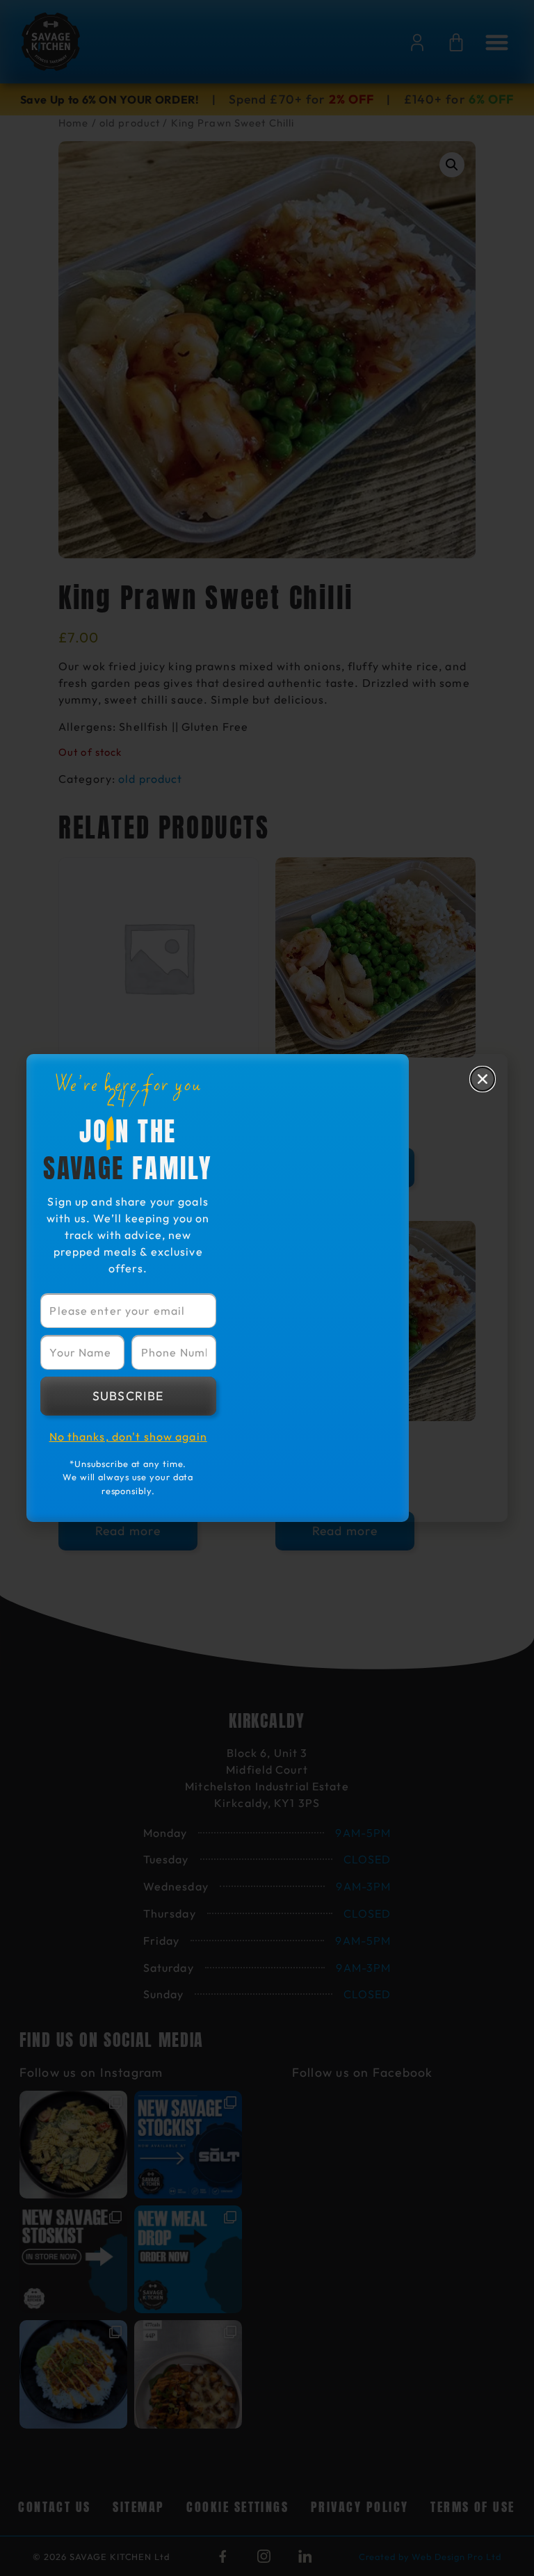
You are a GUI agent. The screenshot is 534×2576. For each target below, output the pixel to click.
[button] (483, 1079)
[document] (267, 1288)
